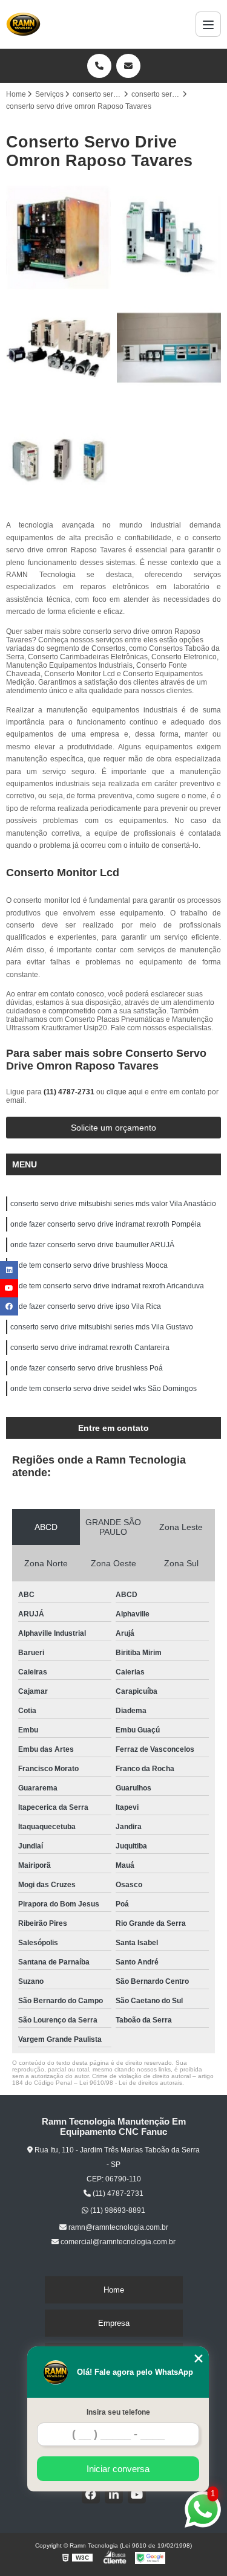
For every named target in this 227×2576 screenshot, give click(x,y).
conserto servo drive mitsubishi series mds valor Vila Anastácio (113, 1204)
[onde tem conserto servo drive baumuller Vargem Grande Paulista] (58, 238)
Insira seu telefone (118, 2412)
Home (114, 2290)
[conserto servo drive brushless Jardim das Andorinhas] (169, 238)
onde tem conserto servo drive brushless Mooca (89, 1265)
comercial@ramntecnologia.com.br (117, 2242)
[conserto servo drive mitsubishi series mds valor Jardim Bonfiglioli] (169, 348)
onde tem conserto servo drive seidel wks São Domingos (104, 1389)
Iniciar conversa (118, 2469)
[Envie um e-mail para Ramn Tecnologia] (128, 66)
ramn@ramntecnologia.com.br (117, 2227)
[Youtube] (137, 2494)
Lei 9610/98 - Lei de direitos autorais (131, 2083)
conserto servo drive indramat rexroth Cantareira (90, 1348)
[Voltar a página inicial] (23, 24)
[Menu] (208, 24)
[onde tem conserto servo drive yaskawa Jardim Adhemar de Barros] (58, 348)
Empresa (114, 2323)
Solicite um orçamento (113, 1128)
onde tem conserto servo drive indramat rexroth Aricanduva (107, 1286)
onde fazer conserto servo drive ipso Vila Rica (86, 1306)
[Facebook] (91, 2494)
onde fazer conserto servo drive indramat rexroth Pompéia (106, 1224)
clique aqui (125, 1092)
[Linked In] (114, 2494)
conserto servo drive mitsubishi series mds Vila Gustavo (102, 1327)
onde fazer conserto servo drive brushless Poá (87, 1368)
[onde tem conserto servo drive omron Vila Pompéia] (58, 458)
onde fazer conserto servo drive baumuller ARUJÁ (92, 1245)
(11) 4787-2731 (70, 1092)
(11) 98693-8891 (117, 2210)
